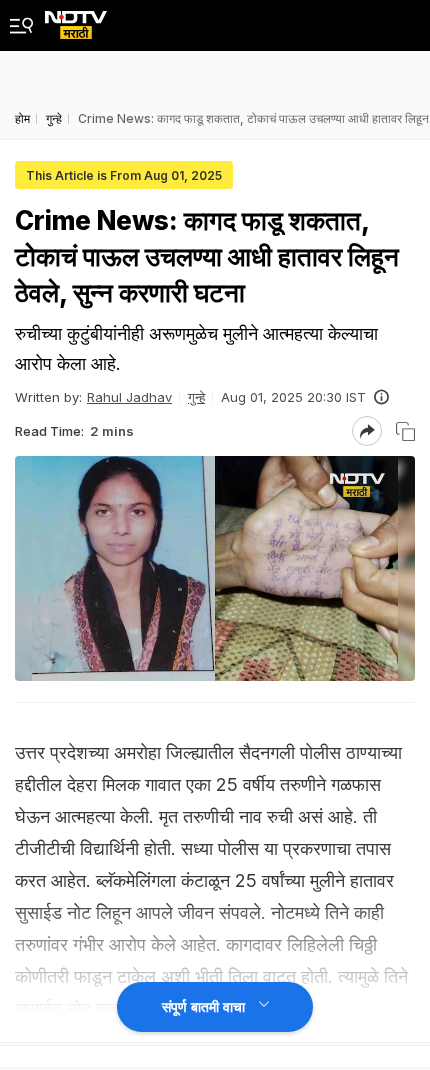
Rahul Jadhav (129, 397)
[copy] (405, 431)
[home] (76, 19)
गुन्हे (196, 397)
